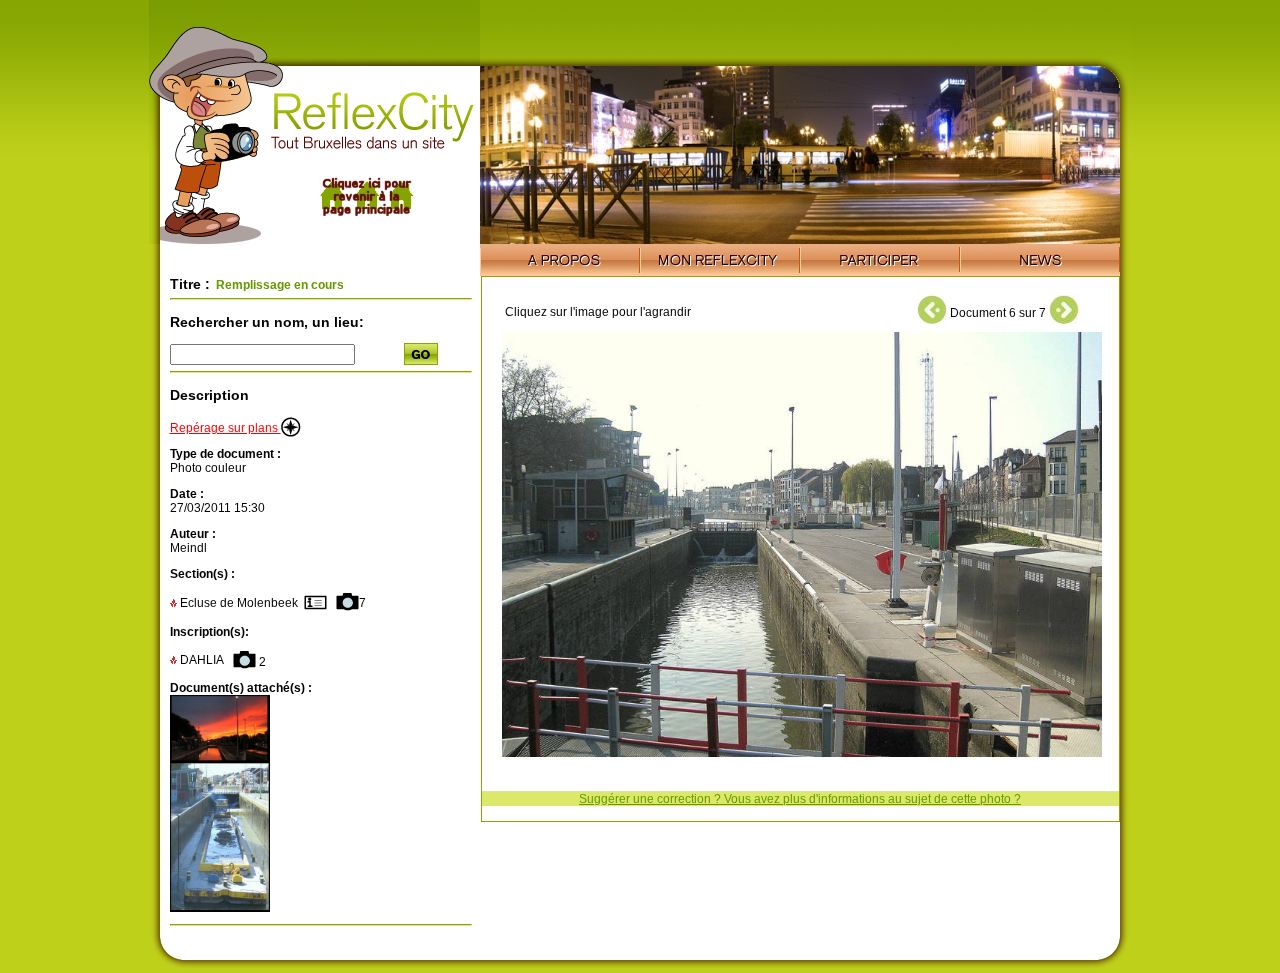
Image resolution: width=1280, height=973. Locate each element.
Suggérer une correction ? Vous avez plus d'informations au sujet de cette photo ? (800, 799)
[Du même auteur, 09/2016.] (220, 758)
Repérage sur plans (225, 428)
